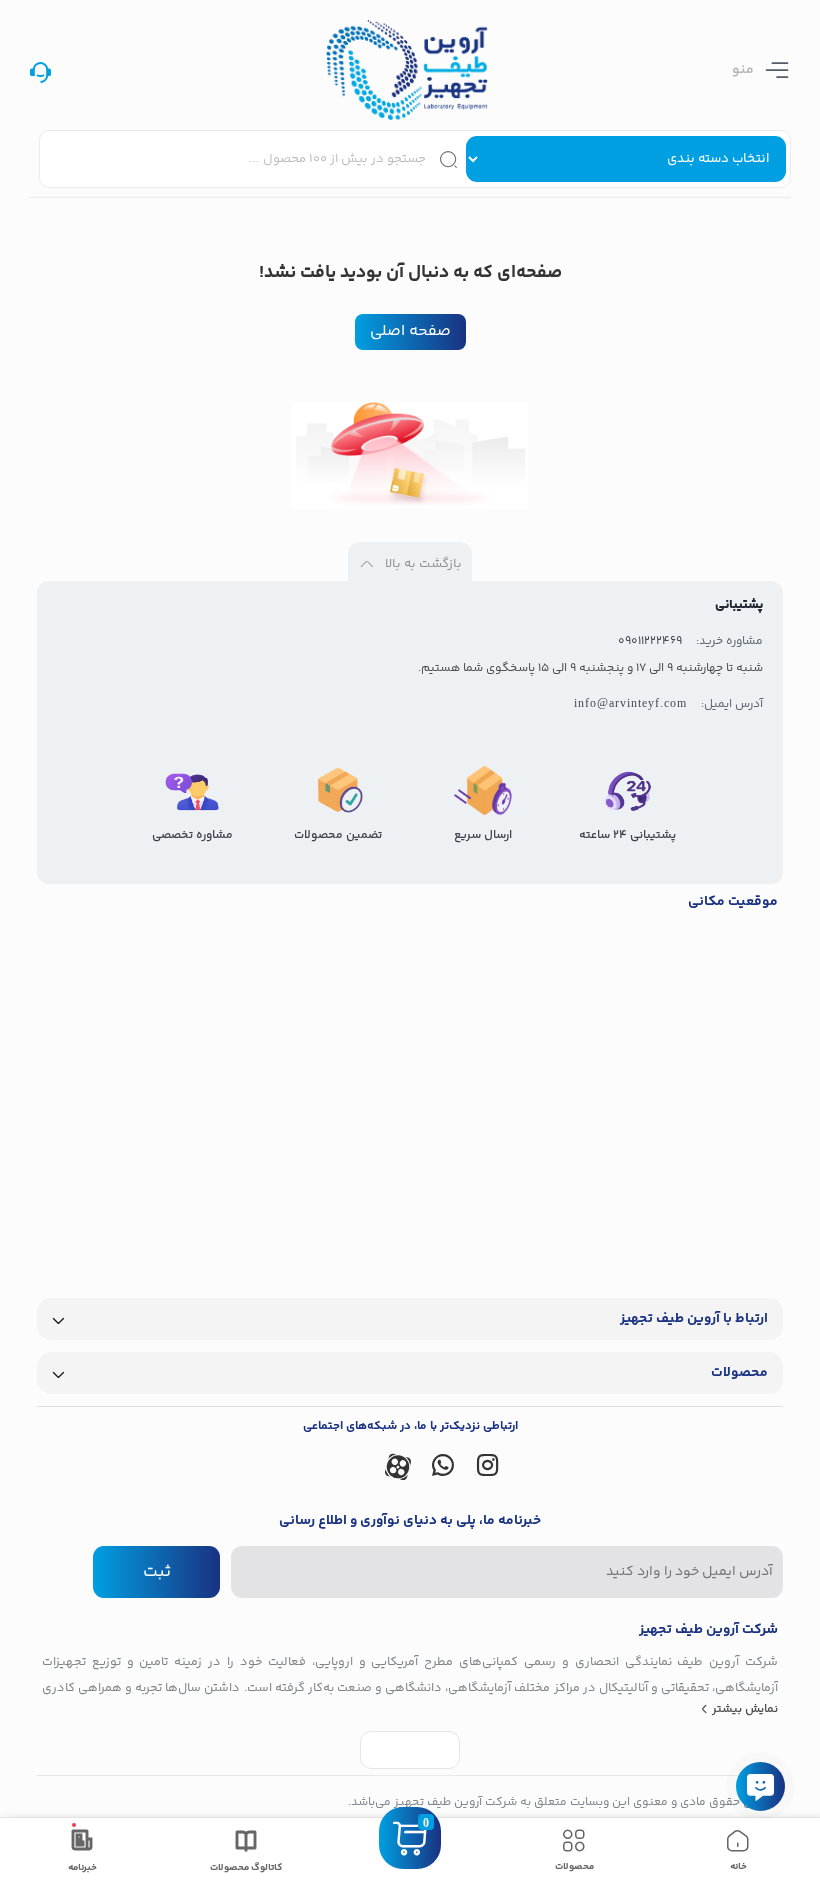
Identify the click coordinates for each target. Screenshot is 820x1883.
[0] (410, 1863)
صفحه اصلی (410, 331)
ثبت (157, 1572)
